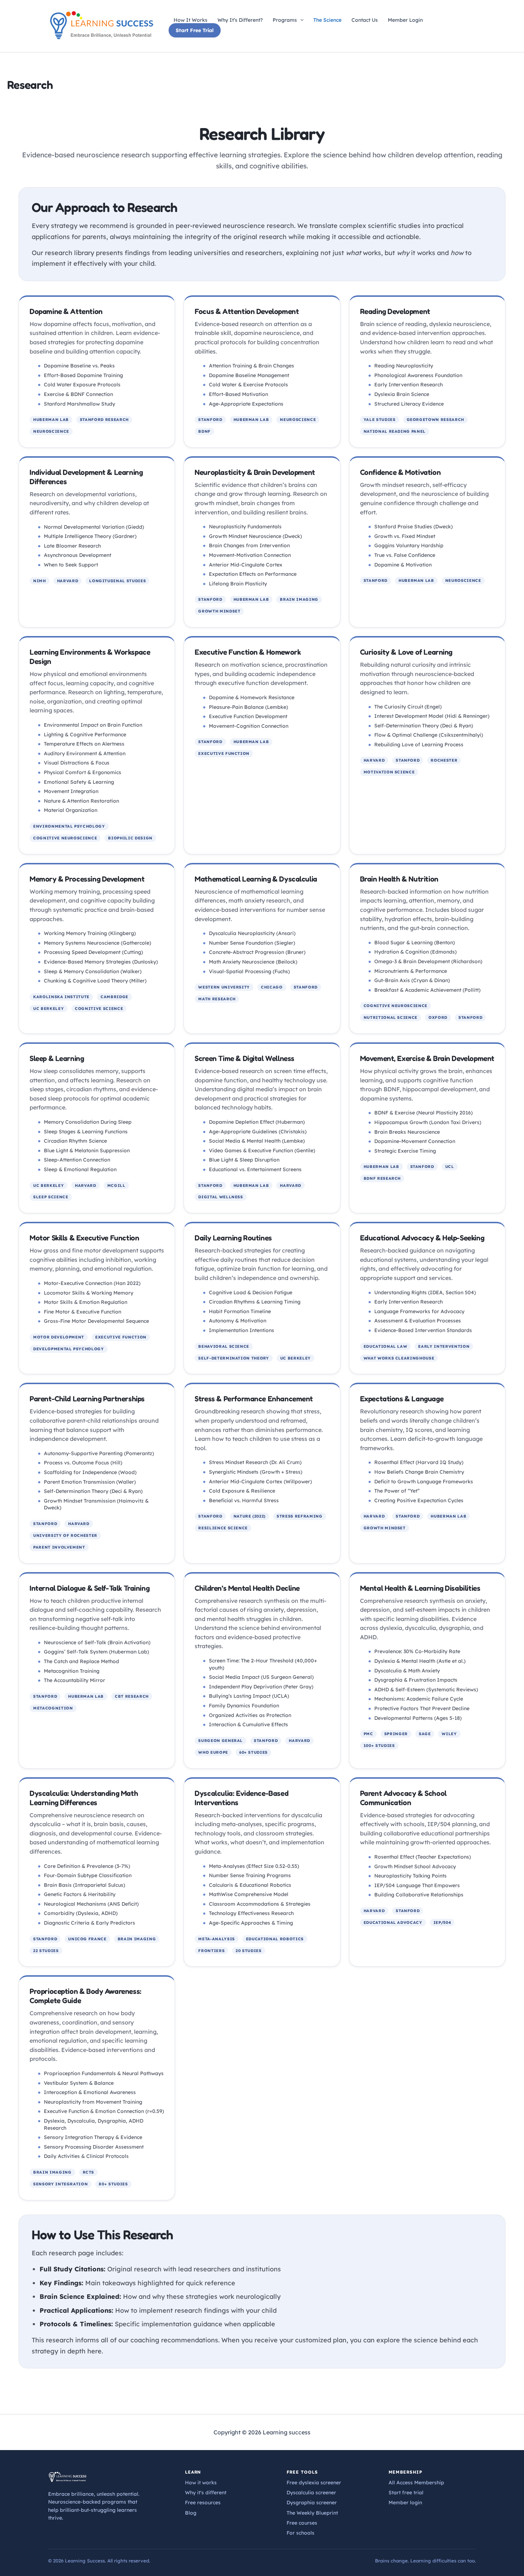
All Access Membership (416, 2483)
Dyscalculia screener (311, 2493)
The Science (327, 20)
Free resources (203, 2503)
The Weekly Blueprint (312, 2513)
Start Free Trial (195, 30)
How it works (201, 2483)
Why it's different (206, 2493)
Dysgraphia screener (312, 2503)
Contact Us (365, 20)
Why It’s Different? (240, 20)
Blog (191, 2513)
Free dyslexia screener (314, 2483)
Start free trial (406, 2493)
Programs (285, 20)
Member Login (405, 20)
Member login (405, 2503)
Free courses (302, 2523)
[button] (300, 20)
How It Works (191, 20)
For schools (300, 2533)
